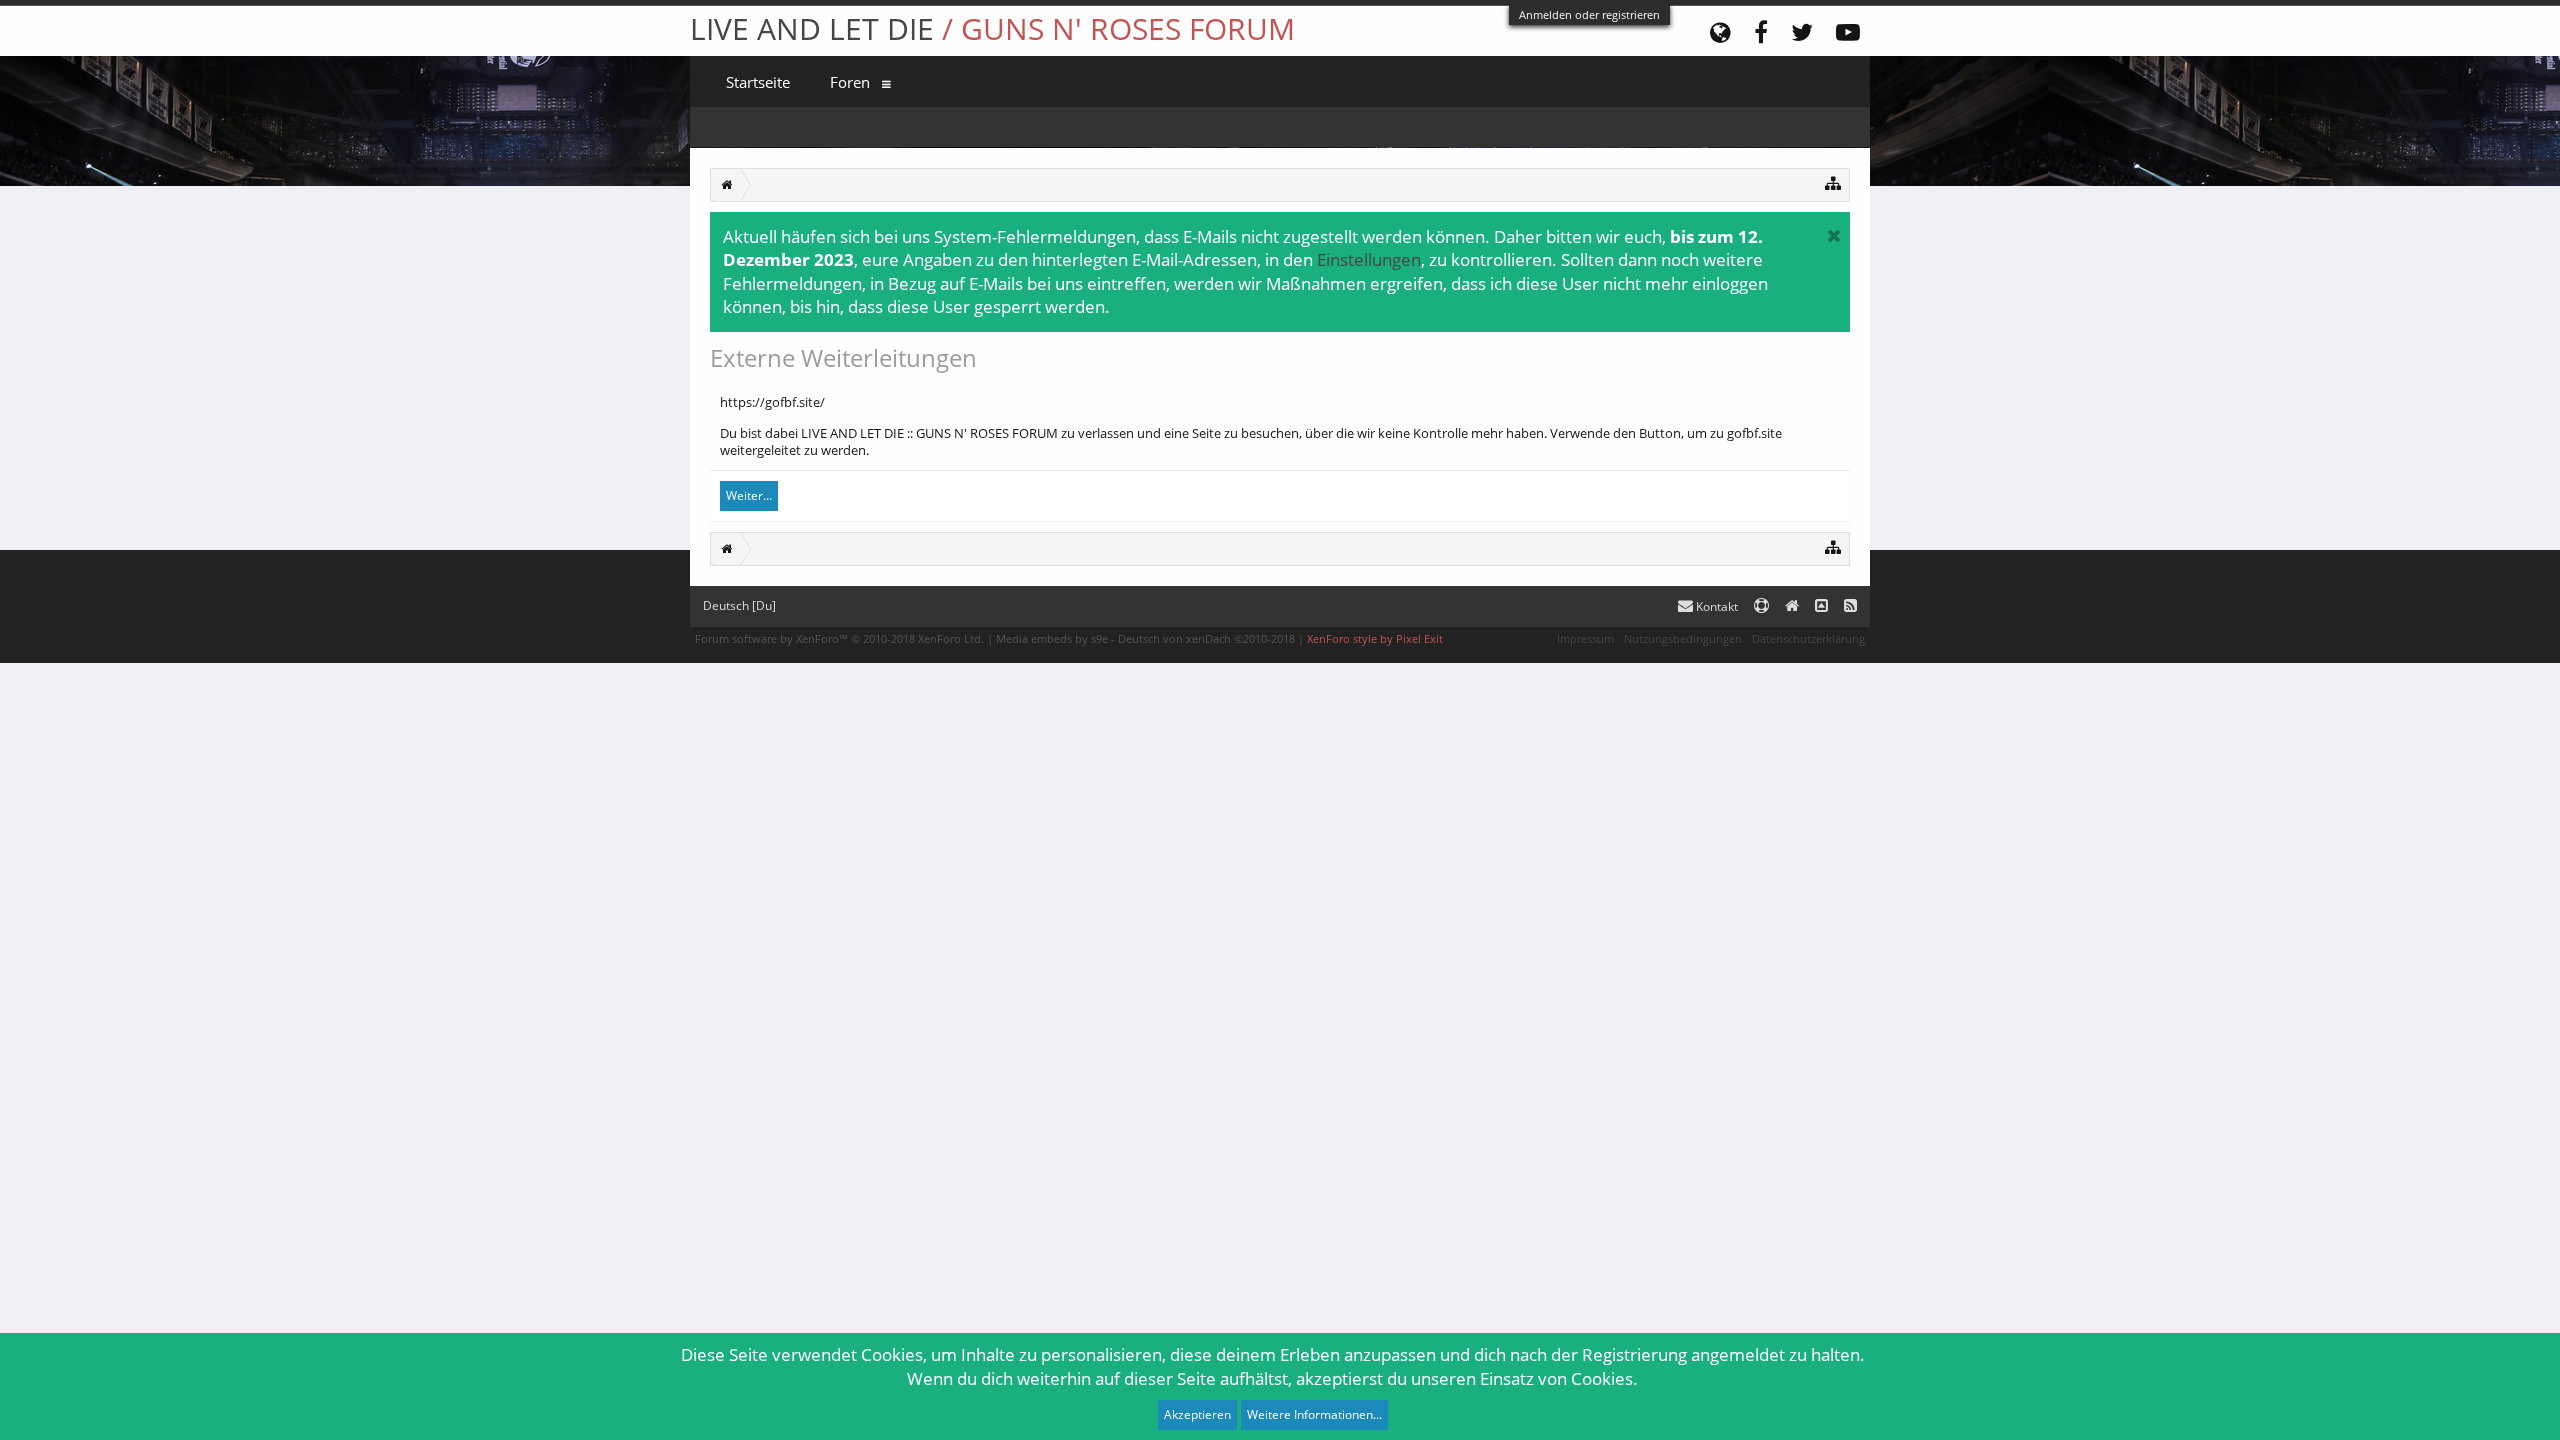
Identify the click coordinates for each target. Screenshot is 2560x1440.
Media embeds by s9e (1052, 638)
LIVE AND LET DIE (992, 28)
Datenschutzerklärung (1808, 638)
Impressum (1585, 638)
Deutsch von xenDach (1206, 638)
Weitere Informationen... (1314, 1414)
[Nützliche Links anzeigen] (1833, 182)
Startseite (758, 82)
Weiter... (749, 495)
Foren (850, 82)
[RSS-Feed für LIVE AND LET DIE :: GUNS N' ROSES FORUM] (1850, 606)
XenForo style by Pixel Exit (1375, 638)
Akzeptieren (1197, 1414)
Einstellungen (1369, 259)
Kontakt (1715, 606)
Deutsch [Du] (739, 605)
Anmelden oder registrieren (1589, 14)
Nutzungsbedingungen (1683, 638)
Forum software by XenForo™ (839, 638)
